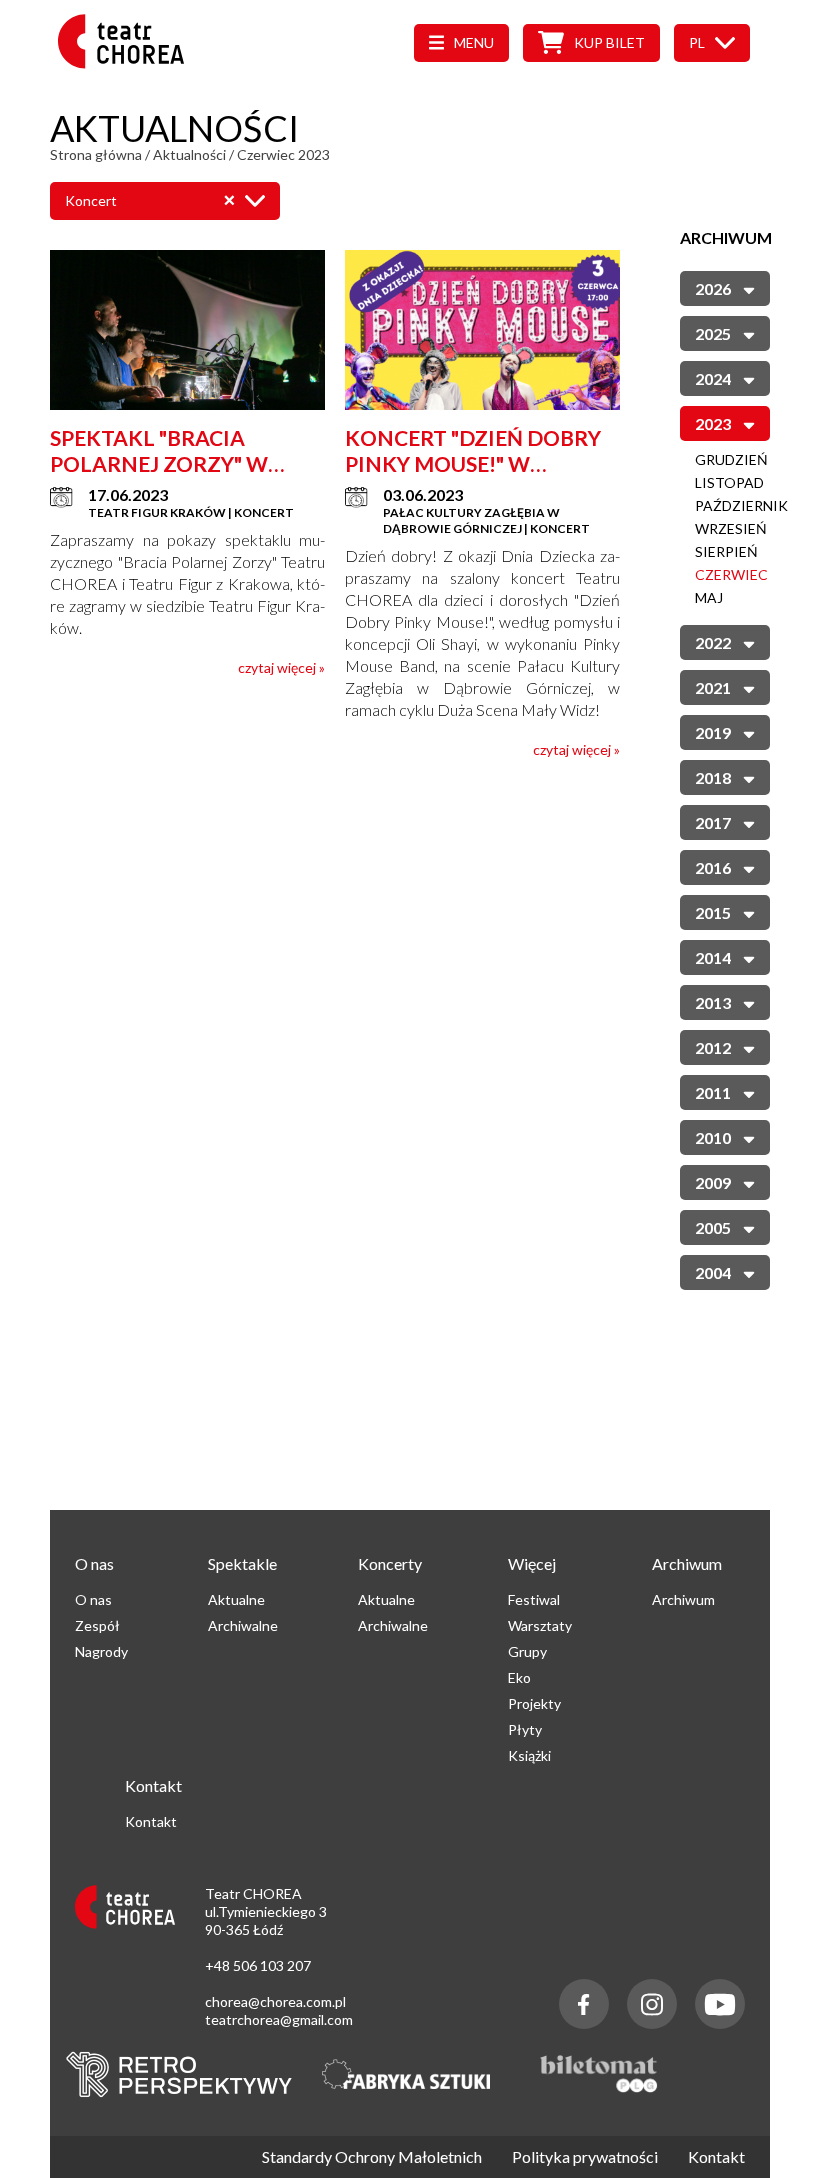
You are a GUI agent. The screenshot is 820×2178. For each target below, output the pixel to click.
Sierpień (726, 551)
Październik (741, 505)
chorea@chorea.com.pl (275, 2001)
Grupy (527, 1651)
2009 (713, 1182)
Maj (709, 597)
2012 (713, 1047)
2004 (713, 1272)
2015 (713, 912)
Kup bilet (609, 42)
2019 (713, 732)
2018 (713, 777)
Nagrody (101, 1651)
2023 (713, 423)
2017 (713, 822)
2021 (713, 687)
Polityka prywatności (585, 2157)
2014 (713, 957)
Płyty (525, 1729)
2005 (713, 1227)
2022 (713, 642)
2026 (713, 288)
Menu (474, 42)
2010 (713, 1137)
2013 (713, 1002)
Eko (519, 1677)
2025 (713, 333)
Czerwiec (731, 574)
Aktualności (189, 154)
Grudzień (731, 459)
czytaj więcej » (281, 667)
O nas (93, 1599)
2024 (713, 378)
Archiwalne (243, 1625)
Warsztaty (540, 1625)
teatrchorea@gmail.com (279, 2019)
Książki (529, 1755)
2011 (713, 1092)
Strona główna (96, 154)
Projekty (534, 1703)
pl (697, 42)
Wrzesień (731, 528)
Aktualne (236, 1599)
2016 (713, 867)
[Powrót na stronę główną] (127, 62)
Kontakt (151, 1821)
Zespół (97, 1625)
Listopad (729, 482)
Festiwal (534, 1599)
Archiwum (683, 1599)
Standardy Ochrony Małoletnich (372, 2157)
